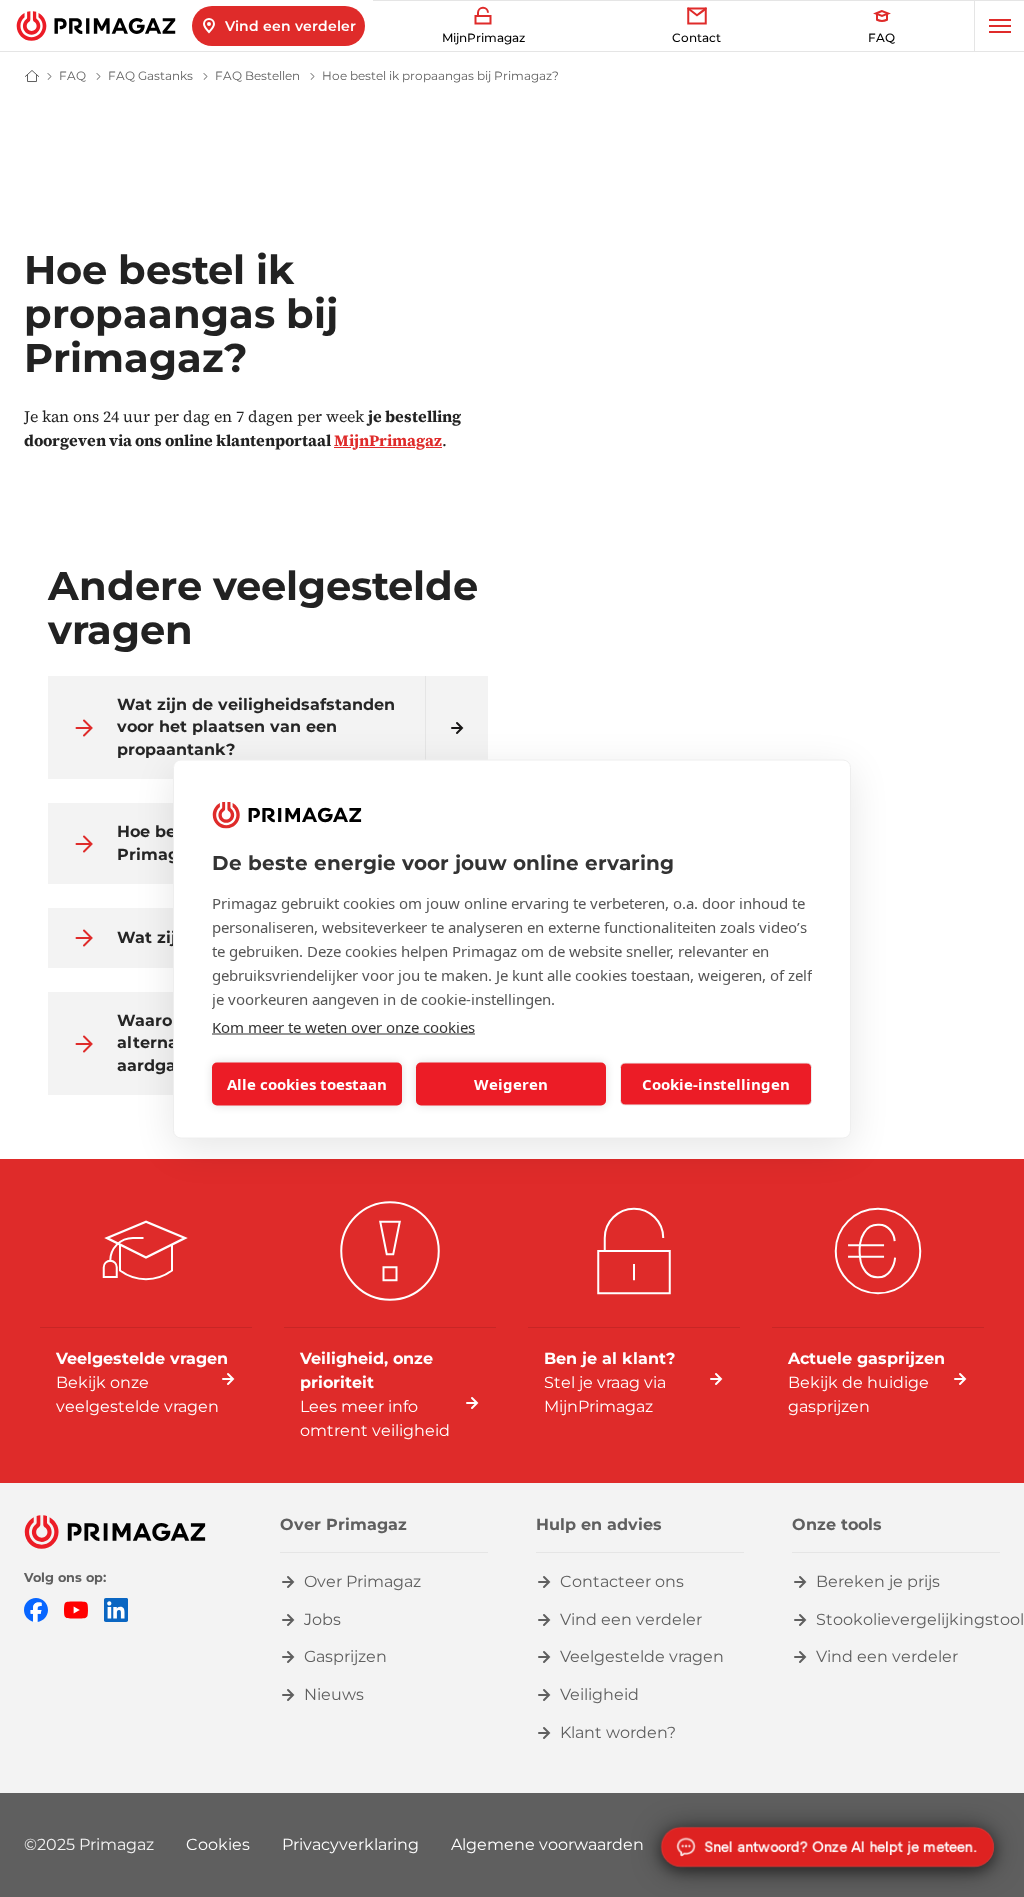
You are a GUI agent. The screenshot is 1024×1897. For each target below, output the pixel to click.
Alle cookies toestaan (307, 1084)
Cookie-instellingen (716, 1084)
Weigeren (511, 1084)
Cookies (218, 1844)
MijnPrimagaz (388, 440)
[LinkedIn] (116, 1608)
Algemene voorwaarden (547, 1844)
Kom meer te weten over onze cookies (343, 1026)
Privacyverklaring (350, 1844)
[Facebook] (36, 1608)
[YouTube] (76, 1608)
